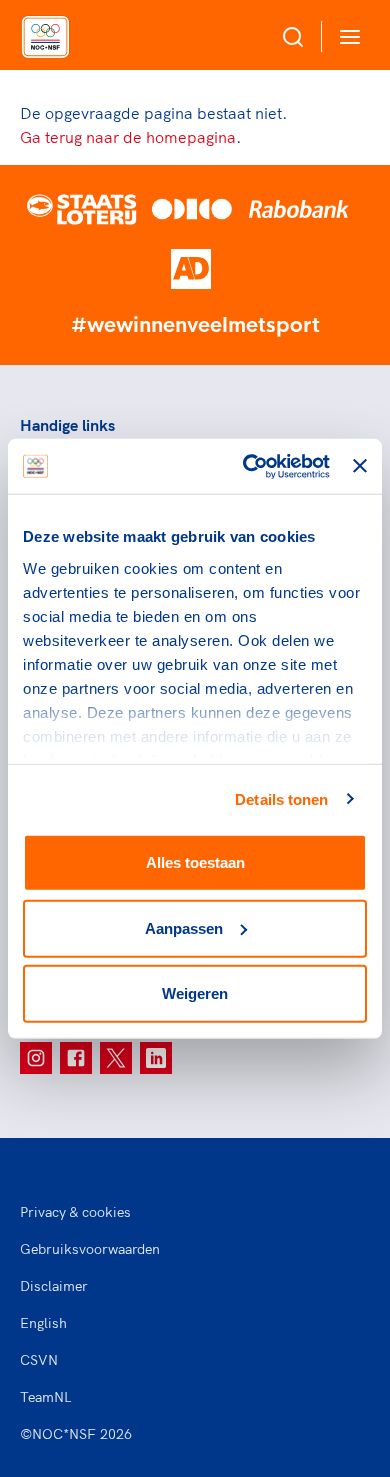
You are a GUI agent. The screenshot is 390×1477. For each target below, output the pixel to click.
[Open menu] (346, 36)
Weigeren (195, 993)
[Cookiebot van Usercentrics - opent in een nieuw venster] (248, 466)
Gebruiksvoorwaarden (90, 1249)
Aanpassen (184, 927)
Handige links (67, 425)
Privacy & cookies (75, 1212)
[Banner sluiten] (360, 466)
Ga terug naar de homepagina (128, 137)
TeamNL (46, 1397)
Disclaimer (54, 1286)
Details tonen (281, 798)
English (43, 1323)
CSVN (39, 1360)
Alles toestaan (195, 862)
